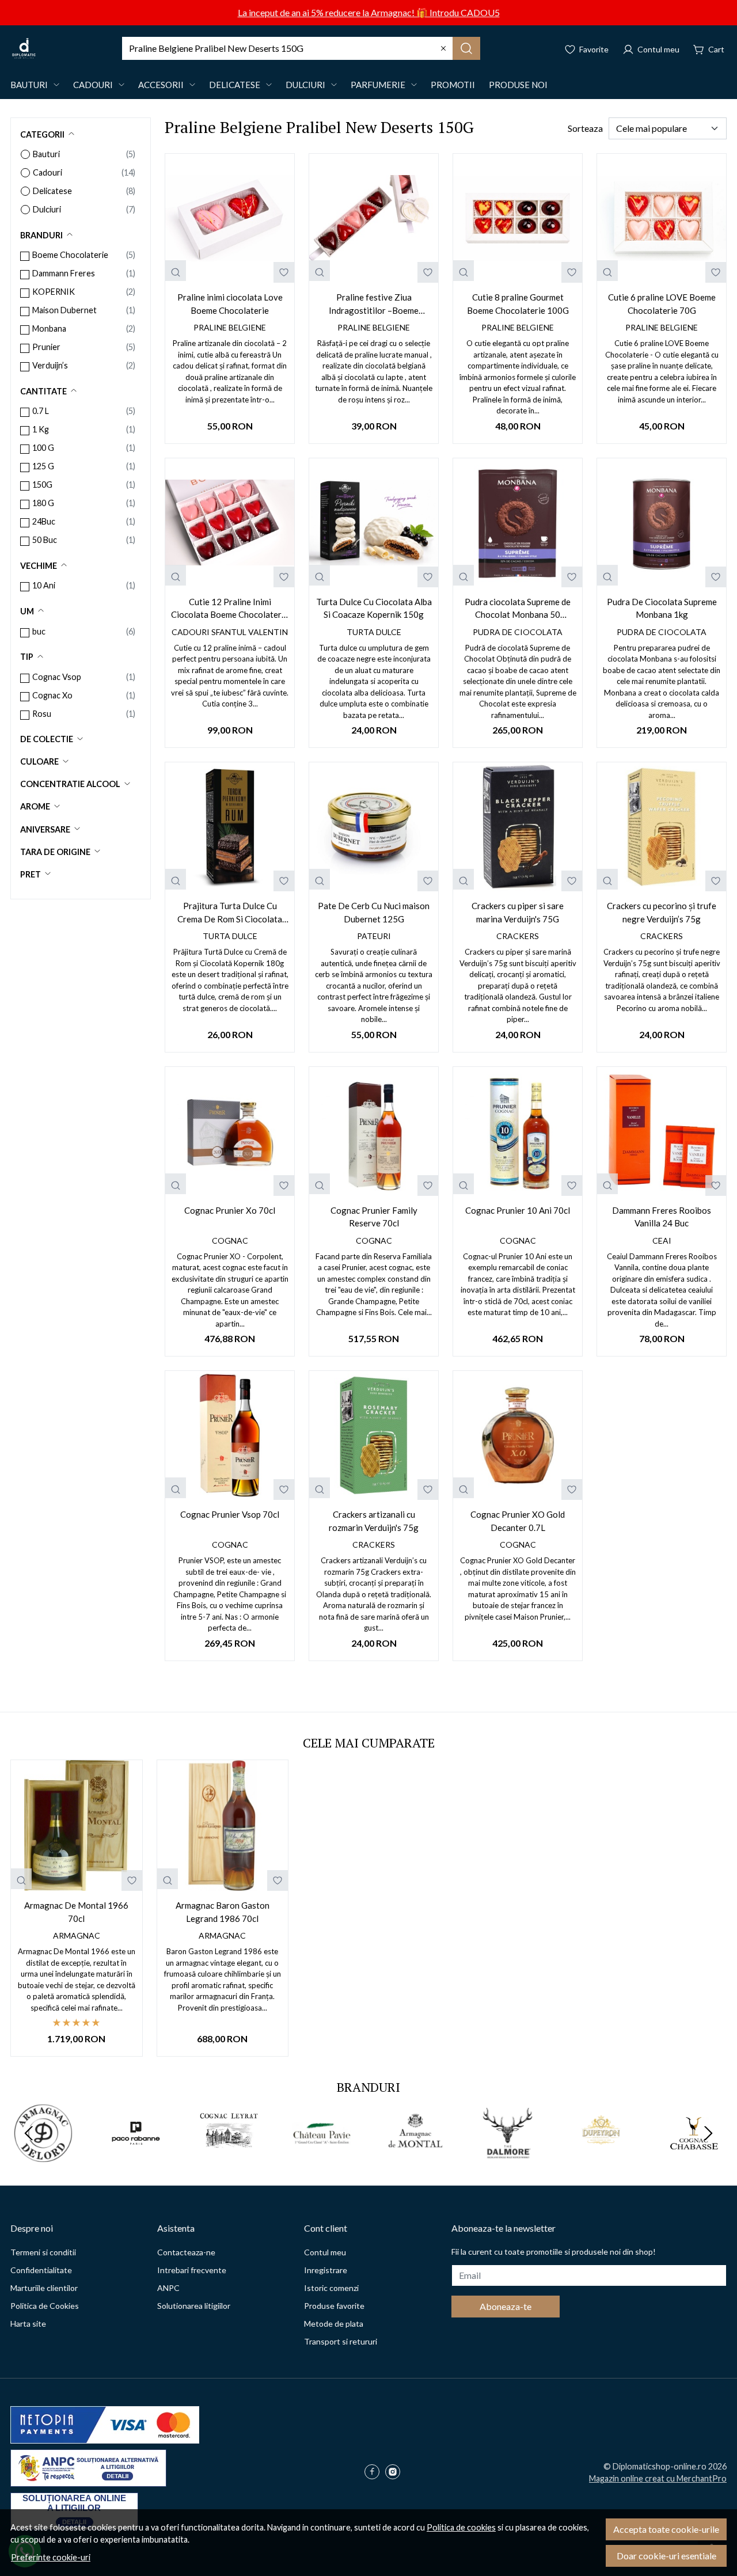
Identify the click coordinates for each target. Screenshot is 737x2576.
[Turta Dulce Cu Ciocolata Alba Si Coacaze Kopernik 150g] (374, 523)
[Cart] (709, 48)
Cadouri (93, 85)
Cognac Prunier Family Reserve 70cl (374, 1217)
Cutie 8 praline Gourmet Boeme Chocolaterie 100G (518, 304)
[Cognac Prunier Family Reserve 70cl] (374, 1131)
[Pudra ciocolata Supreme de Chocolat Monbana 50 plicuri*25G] (518, 523)
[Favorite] (586, 48)
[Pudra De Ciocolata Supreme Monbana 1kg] (662, 523)
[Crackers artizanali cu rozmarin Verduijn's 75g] (374, 1435)
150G (42, 485)
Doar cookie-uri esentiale (666, 2556)
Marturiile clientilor (44, 2288)
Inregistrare (326, 2270)
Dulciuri (305, 85)
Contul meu (325, 2252)
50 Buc (45, 540)
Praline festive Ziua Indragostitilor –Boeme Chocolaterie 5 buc (374, 304)
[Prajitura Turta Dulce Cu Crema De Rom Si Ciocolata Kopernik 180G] (230, 827)
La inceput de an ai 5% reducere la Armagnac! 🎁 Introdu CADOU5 (369, 12)
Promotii (453, 85)
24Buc (44, 521)
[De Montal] (415, 2155)
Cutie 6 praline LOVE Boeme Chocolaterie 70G (662, 304)
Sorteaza (585, 128)
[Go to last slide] (29, 2133)
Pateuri (374, 936)
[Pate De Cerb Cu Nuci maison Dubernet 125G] (374, 827)
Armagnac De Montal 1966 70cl (76, 1912)
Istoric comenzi (331, 2288)
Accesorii (161, 85)
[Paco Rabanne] (136, 2155)
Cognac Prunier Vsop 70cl (230, 1514)
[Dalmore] (508, 2155)
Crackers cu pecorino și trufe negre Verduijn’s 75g (662, 912)
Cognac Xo (52, 695)
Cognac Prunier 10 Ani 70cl (518, 1210)
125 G (43, 466)
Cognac (230, 1240)
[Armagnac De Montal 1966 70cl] (77, 1826)
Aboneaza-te (506, 2306)
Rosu (42, 714)
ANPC (168, 2288)
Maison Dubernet (64, 310)
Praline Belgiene (230, 327)
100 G (43, 448)
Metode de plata (334, 2324)
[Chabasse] (694, 2155)
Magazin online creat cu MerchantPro (658, 2478)
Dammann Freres (64, 273)
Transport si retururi (341, 2341)
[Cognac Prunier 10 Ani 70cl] (518, 1131)
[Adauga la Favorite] (284, 272)
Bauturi (29, 85)
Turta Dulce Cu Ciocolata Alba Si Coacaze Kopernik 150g (374, 608)
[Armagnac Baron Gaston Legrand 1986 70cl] (223, 1826)
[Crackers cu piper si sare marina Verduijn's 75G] (518, 827)
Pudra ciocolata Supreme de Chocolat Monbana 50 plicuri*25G (518, 609)
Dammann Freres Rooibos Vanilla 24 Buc (662, 1217)
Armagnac (77, 1935)
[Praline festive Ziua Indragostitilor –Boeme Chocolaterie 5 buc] (374, 218)
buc (39, 631)
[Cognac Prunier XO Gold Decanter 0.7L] (518, 1435)
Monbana (49, 328)
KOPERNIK (54, 292)
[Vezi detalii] (176, 271)
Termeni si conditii (43, 2252)
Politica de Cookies (45, 2306)
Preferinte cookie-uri (51, 2557)
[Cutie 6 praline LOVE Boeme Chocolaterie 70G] (662, 218)
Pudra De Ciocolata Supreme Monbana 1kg (662, 608)
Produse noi (518, 85)
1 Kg (41, 429)
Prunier (46, 347)
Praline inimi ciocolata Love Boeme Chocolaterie (230, 304)
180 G (43, 503)
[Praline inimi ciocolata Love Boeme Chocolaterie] (230, 218)
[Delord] (43, 2155)
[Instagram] (396, 2473)
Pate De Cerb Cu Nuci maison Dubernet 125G (374, 912)
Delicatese (235, 85)
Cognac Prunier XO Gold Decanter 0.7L (518, 1521)
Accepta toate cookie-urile (666, 2529)
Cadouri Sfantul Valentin (230, 632)
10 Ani (44, 585)
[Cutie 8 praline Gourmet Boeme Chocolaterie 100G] (518, 218)
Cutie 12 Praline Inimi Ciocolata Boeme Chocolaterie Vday (230, 609)
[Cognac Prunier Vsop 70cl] (230, 1435)
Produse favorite (334, 2306)
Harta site (28, 2324)
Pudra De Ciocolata (518, 632)
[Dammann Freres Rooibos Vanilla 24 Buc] (662, 1131)
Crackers (518, 936)
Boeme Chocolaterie (70, 255)
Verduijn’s (50, 365)
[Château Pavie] (322, 2155)
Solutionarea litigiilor (194, 2306)
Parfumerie (378, 85)
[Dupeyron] (601, 2155)
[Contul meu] (651, 48)
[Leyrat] (229, 2155)
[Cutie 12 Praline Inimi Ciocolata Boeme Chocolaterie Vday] (230, 523)
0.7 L (41, 411)
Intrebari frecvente (192, 2270)
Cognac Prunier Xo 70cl (230, 1210)
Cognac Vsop (57, 677)
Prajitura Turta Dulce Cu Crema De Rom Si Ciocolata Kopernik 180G (230, 913)
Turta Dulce (374, 632)
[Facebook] (375, 2473)
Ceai (662, 1240)
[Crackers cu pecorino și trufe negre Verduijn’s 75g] (662, 827)
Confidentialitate (41, 2270)
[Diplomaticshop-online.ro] (24, 48)
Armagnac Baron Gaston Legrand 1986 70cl (223, 1912)
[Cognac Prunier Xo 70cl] (230, 1131)
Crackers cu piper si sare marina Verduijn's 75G (518, 912)
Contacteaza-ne (186, 2252)
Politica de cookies (461, 2527)
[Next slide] (708, 2133)
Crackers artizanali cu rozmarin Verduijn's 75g (374, 1521)
